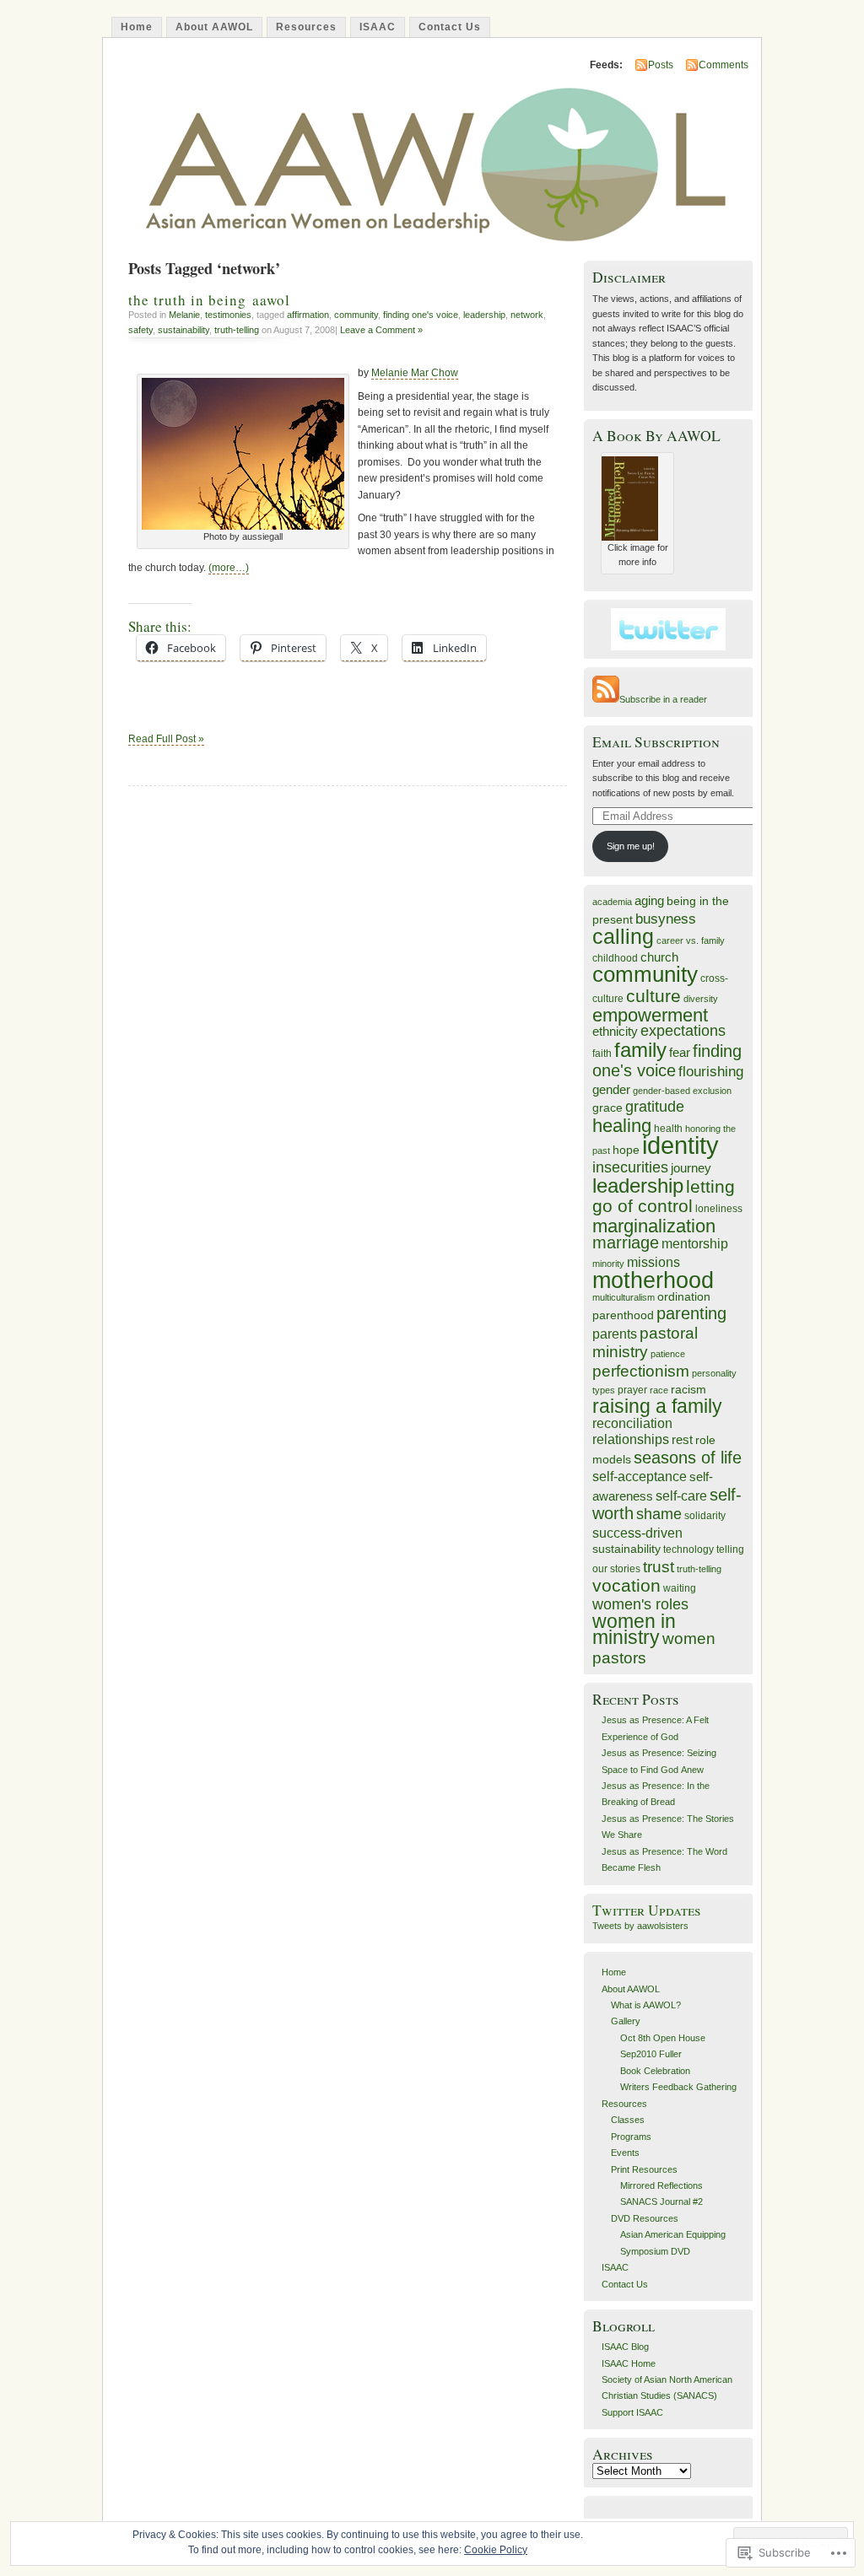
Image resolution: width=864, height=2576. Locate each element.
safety (140, 330)
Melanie (184, 315)
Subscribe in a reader (663, 699)
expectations (683, 1031)
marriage (626, 1242)
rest (682, 1440)
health (668, 1129)
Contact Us (450, 27)
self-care (681, 1495)
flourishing (711, 1072)
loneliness (719, 1209)
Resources (306, 27)
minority (608, 1264)
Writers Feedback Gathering (678, 2087)
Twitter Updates (647, 1910)
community (356, 315)
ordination (684, 1297)
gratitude (655, 1107)
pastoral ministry (645, 1342)
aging (649, 901)
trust (659, 1567)
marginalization (654, 1226)
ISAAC (378, 27)
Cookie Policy (496, 2550)
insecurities (630, 1167)
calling (623, 936)
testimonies (228, 315)
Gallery (626, 2021)
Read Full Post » (166, 739)
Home (137, 27)
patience (668, 1354)
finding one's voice (421, 315)
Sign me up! (631, 846)
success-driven (637, 1533)
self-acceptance (640, 1476)
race (659, 1390)
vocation (626, 1585)
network (527, 315)
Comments (724, 65)
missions (653, 1262)
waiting (680, 1588)
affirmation (308, 315)
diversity (701, 999)
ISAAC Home (629, 2363)
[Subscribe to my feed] (606, 699)
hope (626, 1150)
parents (615, 1334)
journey (691, 1168)
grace (607, 1108)
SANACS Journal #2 (661, 2201)
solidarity (705, 1516)
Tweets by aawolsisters (640, 1926)
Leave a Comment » (381, 330)
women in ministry (634, 1629)
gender (611, 1090)
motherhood (653, 1280)
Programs (631, 2137)
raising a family (657, 1406)
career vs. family (691, 940)
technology (688, 1549)
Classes (628, 2120)
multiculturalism (624, 1297)
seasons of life (688, 1458)
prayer (632, 1390)
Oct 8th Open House (663, 2038)
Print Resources (644, 2169)
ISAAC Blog (625, 2347)
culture (653, 996)
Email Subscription (656, 742)
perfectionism (641, 1371)
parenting (691, 1313)
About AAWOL (214, 27)
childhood (615, 958)
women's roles (640, 1604)
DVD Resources (645, 2218)
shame (659, 1514)
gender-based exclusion (682, 1091)
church (659, 957)
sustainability (184, 330)
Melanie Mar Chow (415, 373)
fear (680, 1053)
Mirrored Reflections (661, 2185)
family (640, 1050)
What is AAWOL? (646, 2005)
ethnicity (615, 1032)
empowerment (650, 1015)
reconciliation (632, 1423)
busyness (666, 919)
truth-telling (237, 330)
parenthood (623, 1315)
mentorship (695, 1243)
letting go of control (664, 1196)
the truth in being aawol (209, 300)
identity (680, 1145)
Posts (661, 65)
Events (625, 2153)
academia (612, 902)
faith (602, 1054)
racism (688, 1390)
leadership (484, 315)
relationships (631, 1439)
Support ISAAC (632, 2412)
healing (622, 1126)
